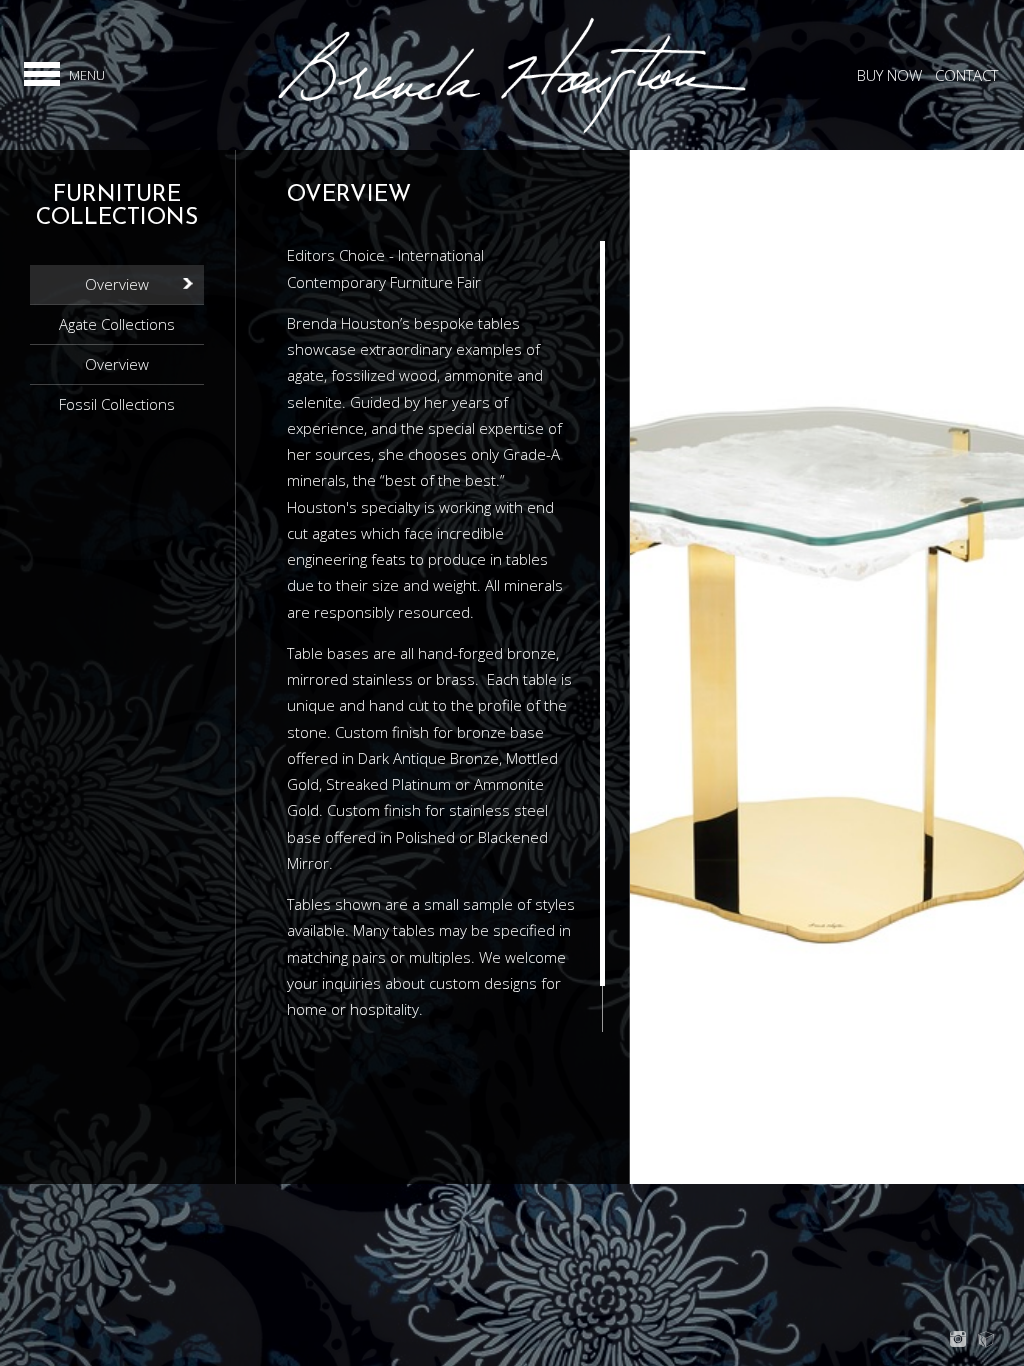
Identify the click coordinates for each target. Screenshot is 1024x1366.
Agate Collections (117, 324)
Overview (117, 284)
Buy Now (889, 75)
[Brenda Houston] (511, 131)
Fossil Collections (117, 404)
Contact (966, 75)
